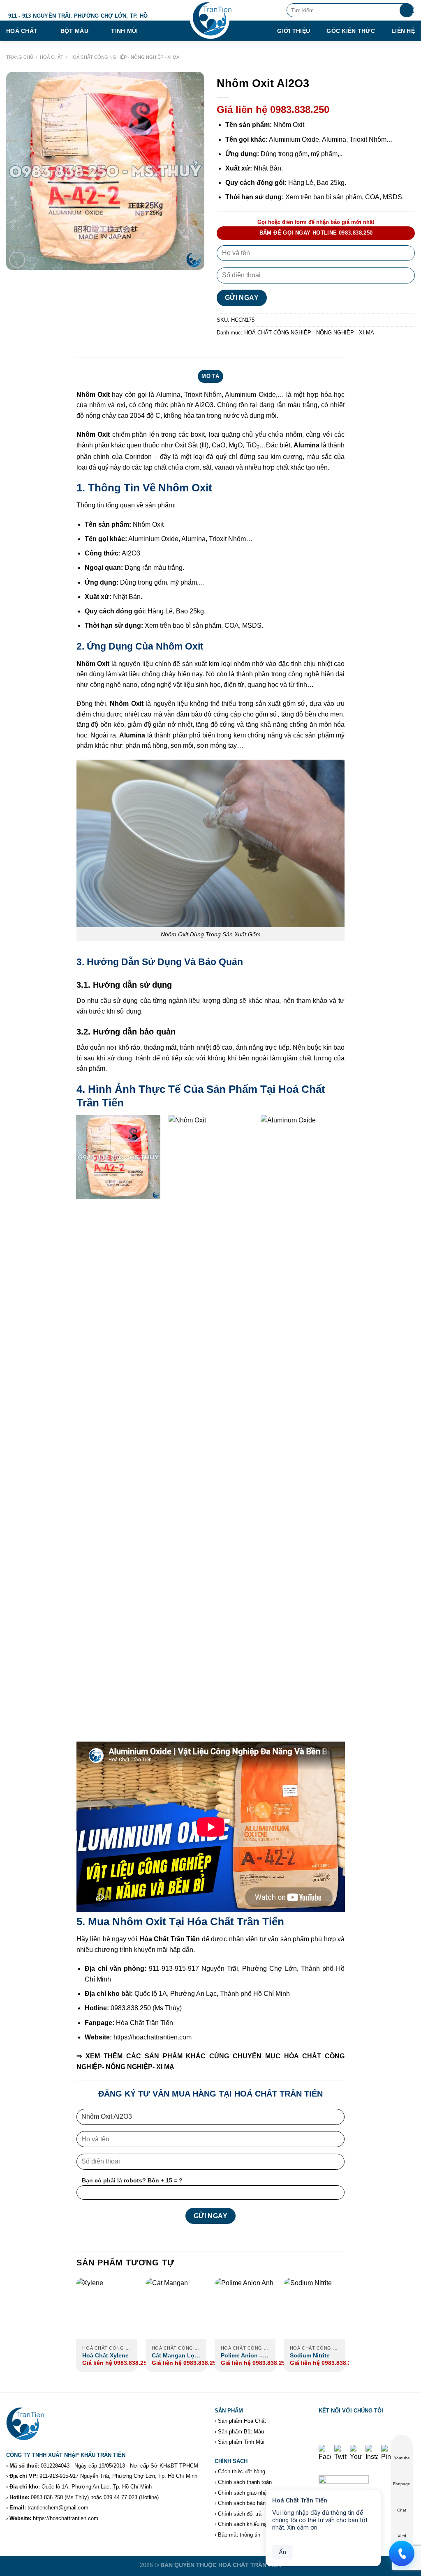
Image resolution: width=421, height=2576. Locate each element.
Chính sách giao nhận (244, 2493)
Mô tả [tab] (210, 376)
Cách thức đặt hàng (242, 2471)
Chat (402, 2510)
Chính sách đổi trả (240, 2514)
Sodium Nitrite (310, 2355)
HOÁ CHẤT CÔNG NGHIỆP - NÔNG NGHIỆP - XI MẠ (124, 57)
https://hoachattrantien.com (66, 2518)
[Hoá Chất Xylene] (107, 2308)
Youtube (402, 2458)
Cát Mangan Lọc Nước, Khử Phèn (175, 2356)
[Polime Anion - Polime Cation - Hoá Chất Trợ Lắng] (245, 2308)
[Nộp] (406, 10)
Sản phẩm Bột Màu (241, 2432)
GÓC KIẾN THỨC (351, 31)
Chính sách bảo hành (243, 2503)
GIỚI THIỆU (294, 31)
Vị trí (402, 2536)
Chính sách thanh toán (245, 2482)
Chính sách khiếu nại (243, 2524)
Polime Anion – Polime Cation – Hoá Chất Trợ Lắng (243, 2356)
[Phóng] (17, 260)
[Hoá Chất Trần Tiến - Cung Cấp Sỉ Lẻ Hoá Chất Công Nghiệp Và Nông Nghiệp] (210, 21)
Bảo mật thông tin (239, 2535)
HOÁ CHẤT (52, 57)
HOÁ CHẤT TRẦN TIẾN (250, 2565)
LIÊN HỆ (403, 31)
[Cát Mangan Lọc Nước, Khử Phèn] (176, 2308)
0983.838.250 (47, 2497)
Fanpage (402, 2484)
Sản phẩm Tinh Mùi (241, 2442)
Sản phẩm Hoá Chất (242, 2421)
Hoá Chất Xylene (105, 2355)
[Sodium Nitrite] (314, 2308)
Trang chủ (20, 57)
